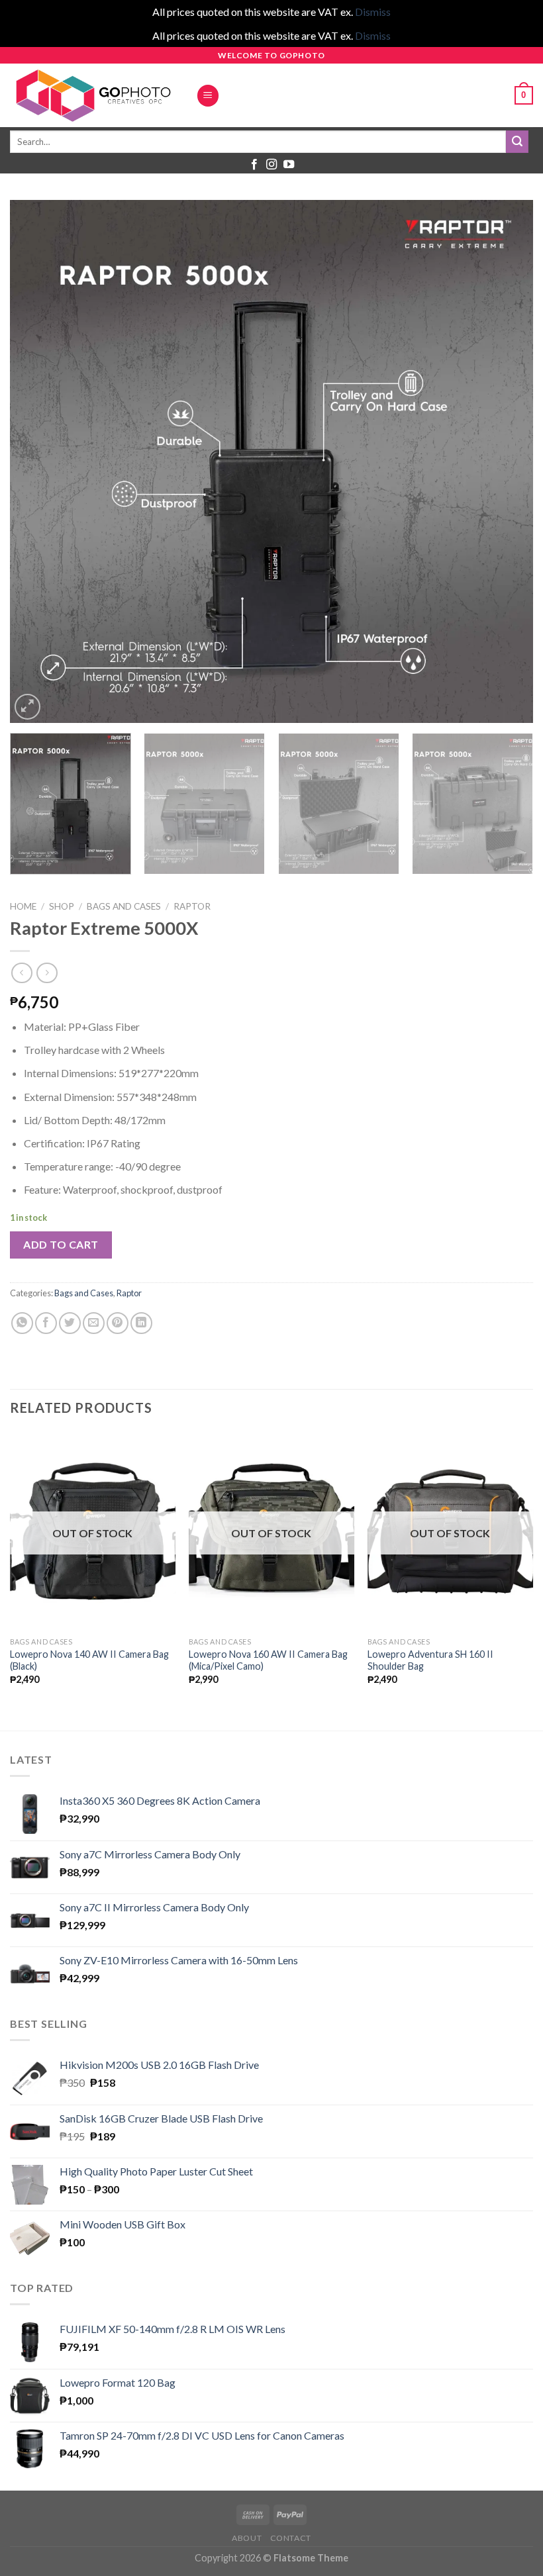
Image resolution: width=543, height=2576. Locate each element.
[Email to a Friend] (94, 1323)
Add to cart (61, 1244)
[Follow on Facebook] (254, 165)
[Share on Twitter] (70, 1323)
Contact (291, 2538)
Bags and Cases (124, 906)
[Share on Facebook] (46, 1323)
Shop (62, 906)
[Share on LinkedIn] (141, 1323)
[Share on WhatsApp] (22, 1323)
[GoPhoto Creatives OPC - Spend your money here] (93, 95)
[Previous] (37, 461)
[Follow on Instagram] (271, 165)
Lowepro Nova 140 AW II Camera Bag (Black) (89, 1660)
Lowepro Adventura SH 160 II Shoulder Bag (430, 1660)
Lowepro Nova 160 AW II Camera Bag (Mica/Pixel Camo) (268, 1660)
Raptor (192, 906)
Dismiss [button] (373, 12)
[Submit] (517, 142)
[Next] (506, 461)
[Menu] (208, 96)
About (247, 2538)
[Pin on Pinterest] (118, 1323)
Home (23, 906)
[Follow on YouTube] (289, 165)
